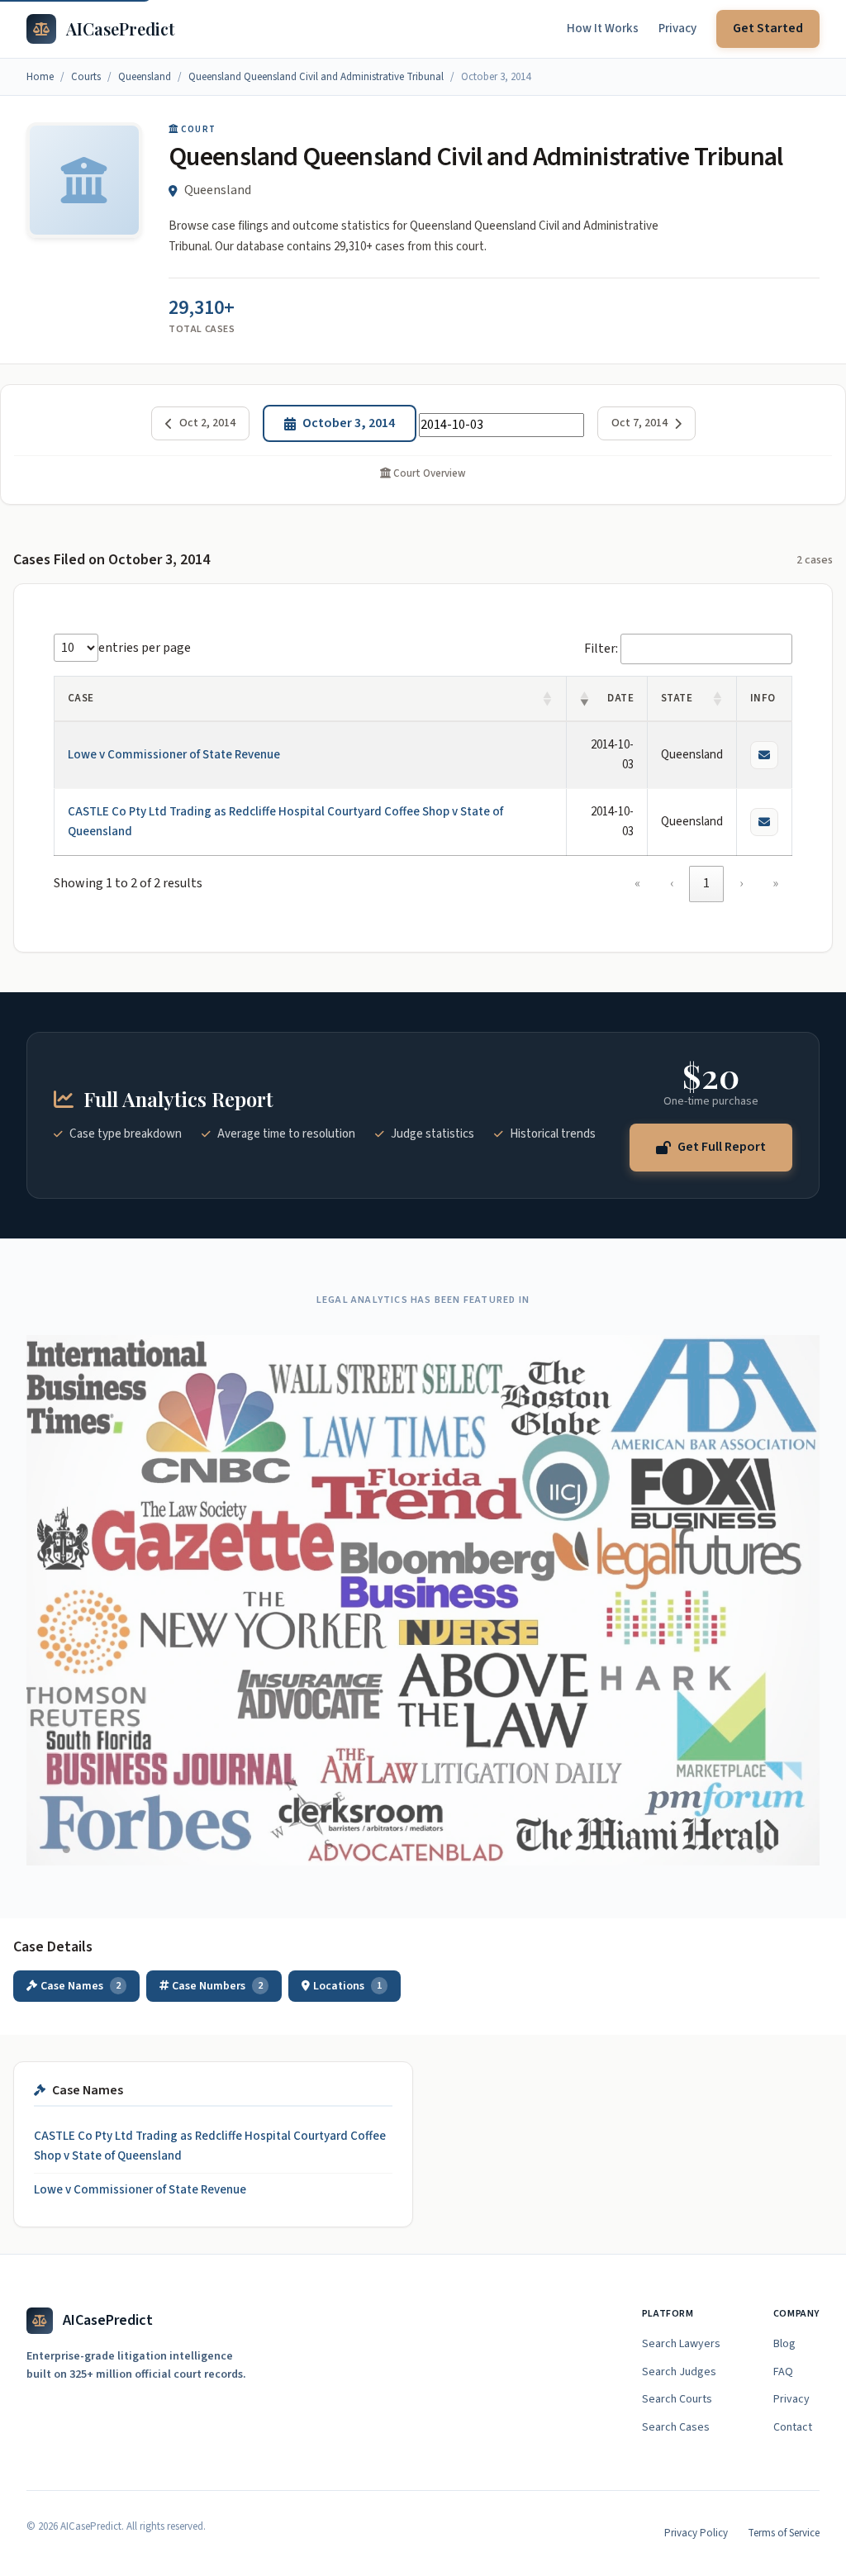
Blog (784, 2344)
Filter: (601, 649)
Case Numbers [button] (217, 1986)
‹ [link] (672, 883)
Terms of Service (784, 2533)
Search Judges (679, 2372)
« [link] (637, 883)
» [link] (775, 883)
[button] (548, 699)
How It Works (603, 29)
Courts (86, 77)
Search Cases (676, 2427)
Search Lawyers (681, 2344)
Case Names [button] (81, 1986)
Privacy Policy (696, 2533)
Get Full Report (722, 1147)
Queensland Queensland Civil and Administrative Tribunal (316, 77)
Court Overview (428, 473)
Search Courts (677, 2399)
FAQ (783, 2372)
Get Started (768, 28)
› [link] (741, 883)
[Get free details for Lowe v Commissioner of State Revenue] (764, 755)
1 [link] (706, 883)
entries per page (145, 648)
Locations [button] (347, 1986)
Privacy (677, 29)
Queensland (145, 77)
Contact (793, 2427)
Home (40, 77)
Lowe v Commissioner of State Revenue (174, 755)
